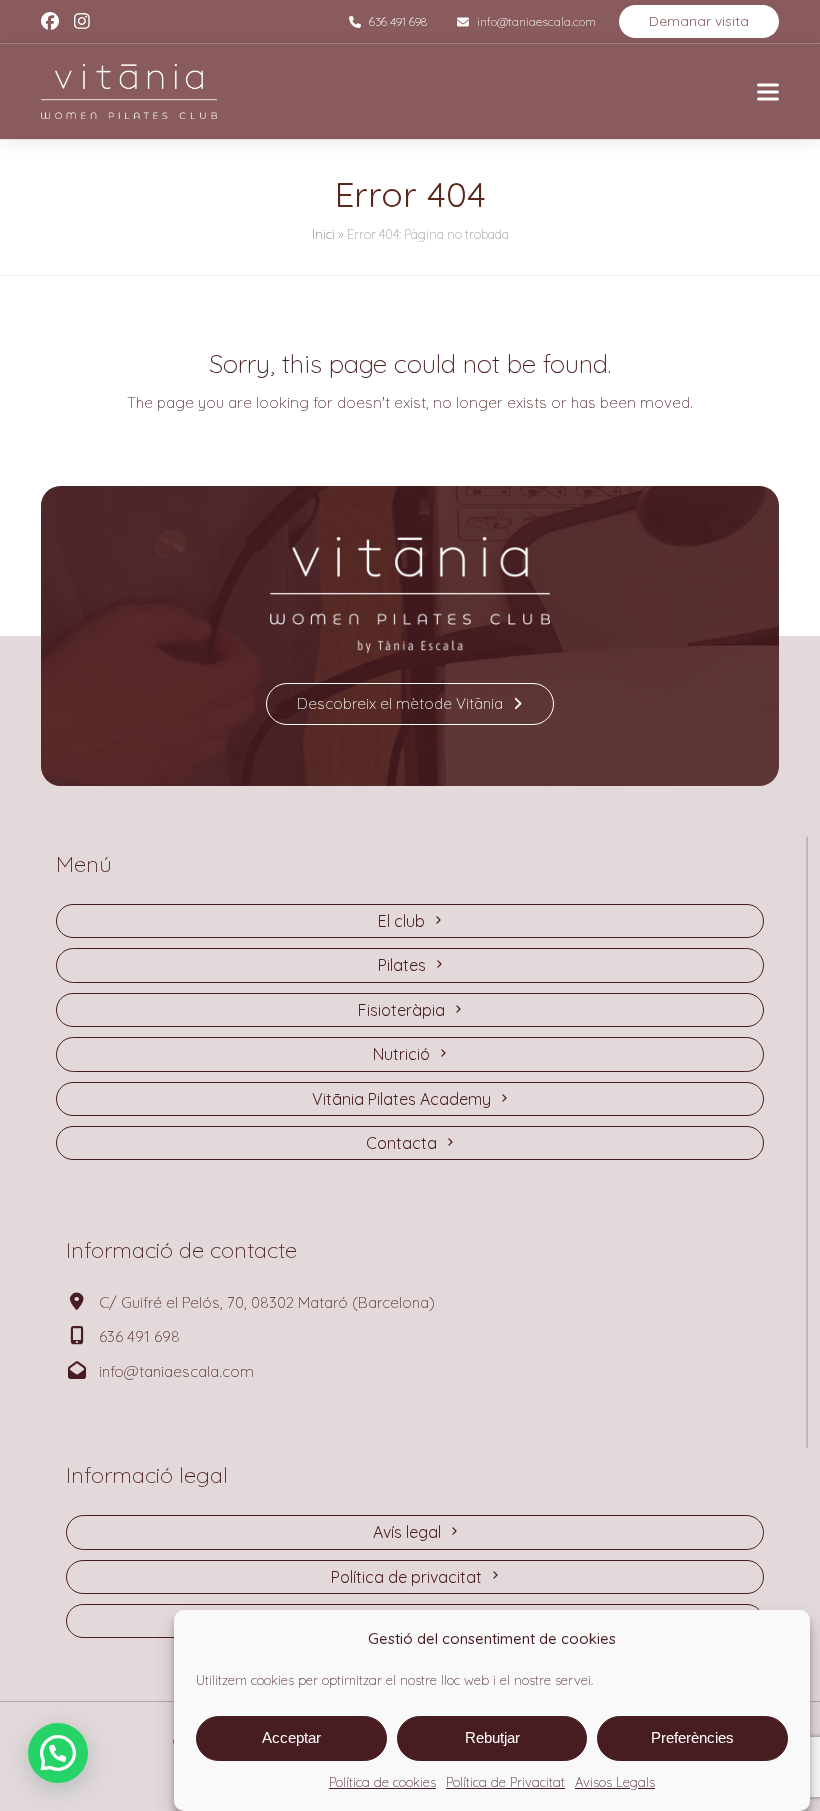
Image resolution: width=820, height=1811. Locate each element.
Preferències (692, 1737)
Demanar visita (699, 21)
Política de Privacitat (505, 1782)
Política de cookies (382, 1782)
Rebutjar (492, 1737)
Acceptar (291, 1737)
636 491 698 (398, 21)
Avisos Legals (615, 1782)
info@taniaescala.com (536, 21)
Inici (323, 234)
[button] (768, 91)
